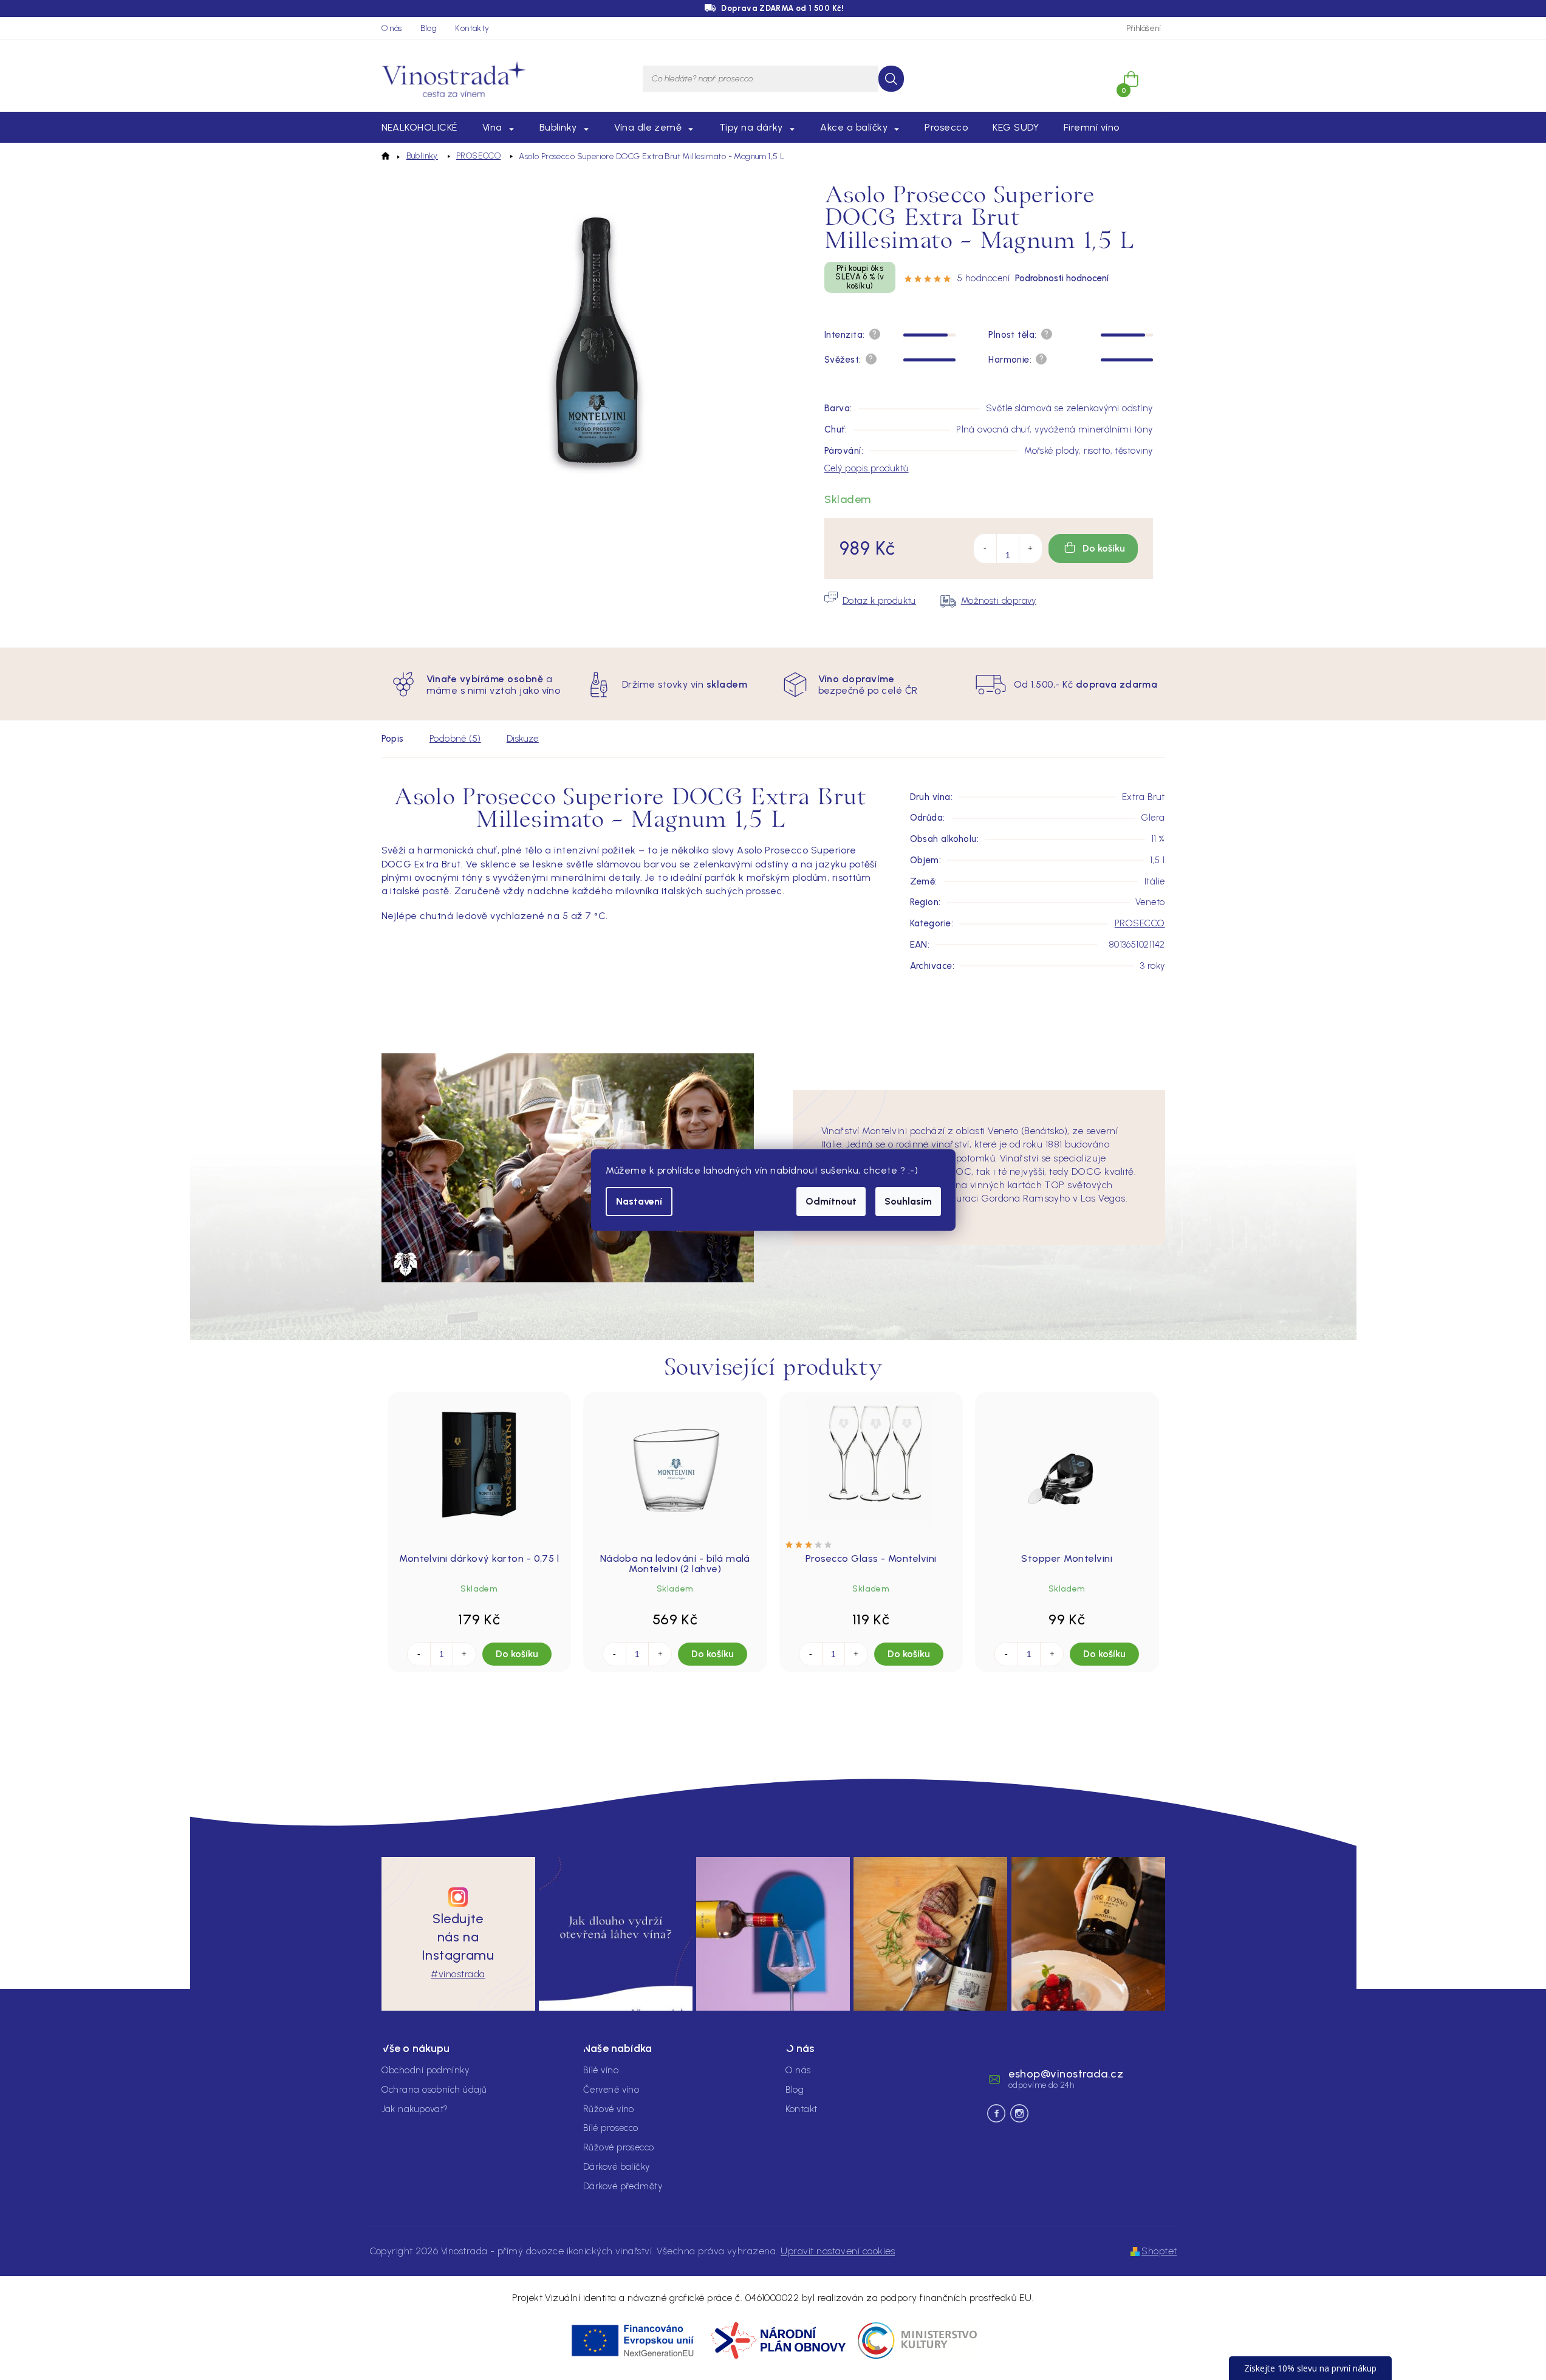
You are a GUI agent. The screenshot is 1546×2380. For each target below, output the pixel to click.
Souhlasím (908, 1201)
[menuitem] (419, 128)
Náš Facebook (996, 2113)
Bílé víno (601, 2070)
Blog (429, 28)
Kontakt (802, 2109)
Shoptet (1159, 2251)
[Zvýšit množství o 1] (1030, 549)
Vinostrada (1019, 2113)
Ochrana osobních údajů (434, 2090)
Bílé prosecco (611, 2128)
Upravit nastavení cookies (838, 2251)
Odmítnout (831, 1201)
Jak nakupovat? (415, 2109)
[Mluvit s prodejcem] (870, 601)
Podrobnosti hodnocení (1062, 278)
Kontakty (472, 28)
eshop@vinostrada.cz (1066, 2074)
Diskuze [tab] (523, 739)
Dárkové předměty (623, 2186)
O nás (392, 28)
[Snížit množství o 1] (985, 549)
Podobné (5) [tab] (455, 739)
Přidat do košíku (1093, 549)
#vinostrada (458, 1974)
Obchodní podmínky (426, 2070)
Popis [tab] (393, 739)
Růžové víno (609, 2109)
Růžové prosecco (619, 2147)
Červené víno (611, 2090)
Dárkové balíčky (617, 2167)
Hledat (891, 79)
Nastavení (639, 1201)
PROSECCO (1140, 923)
